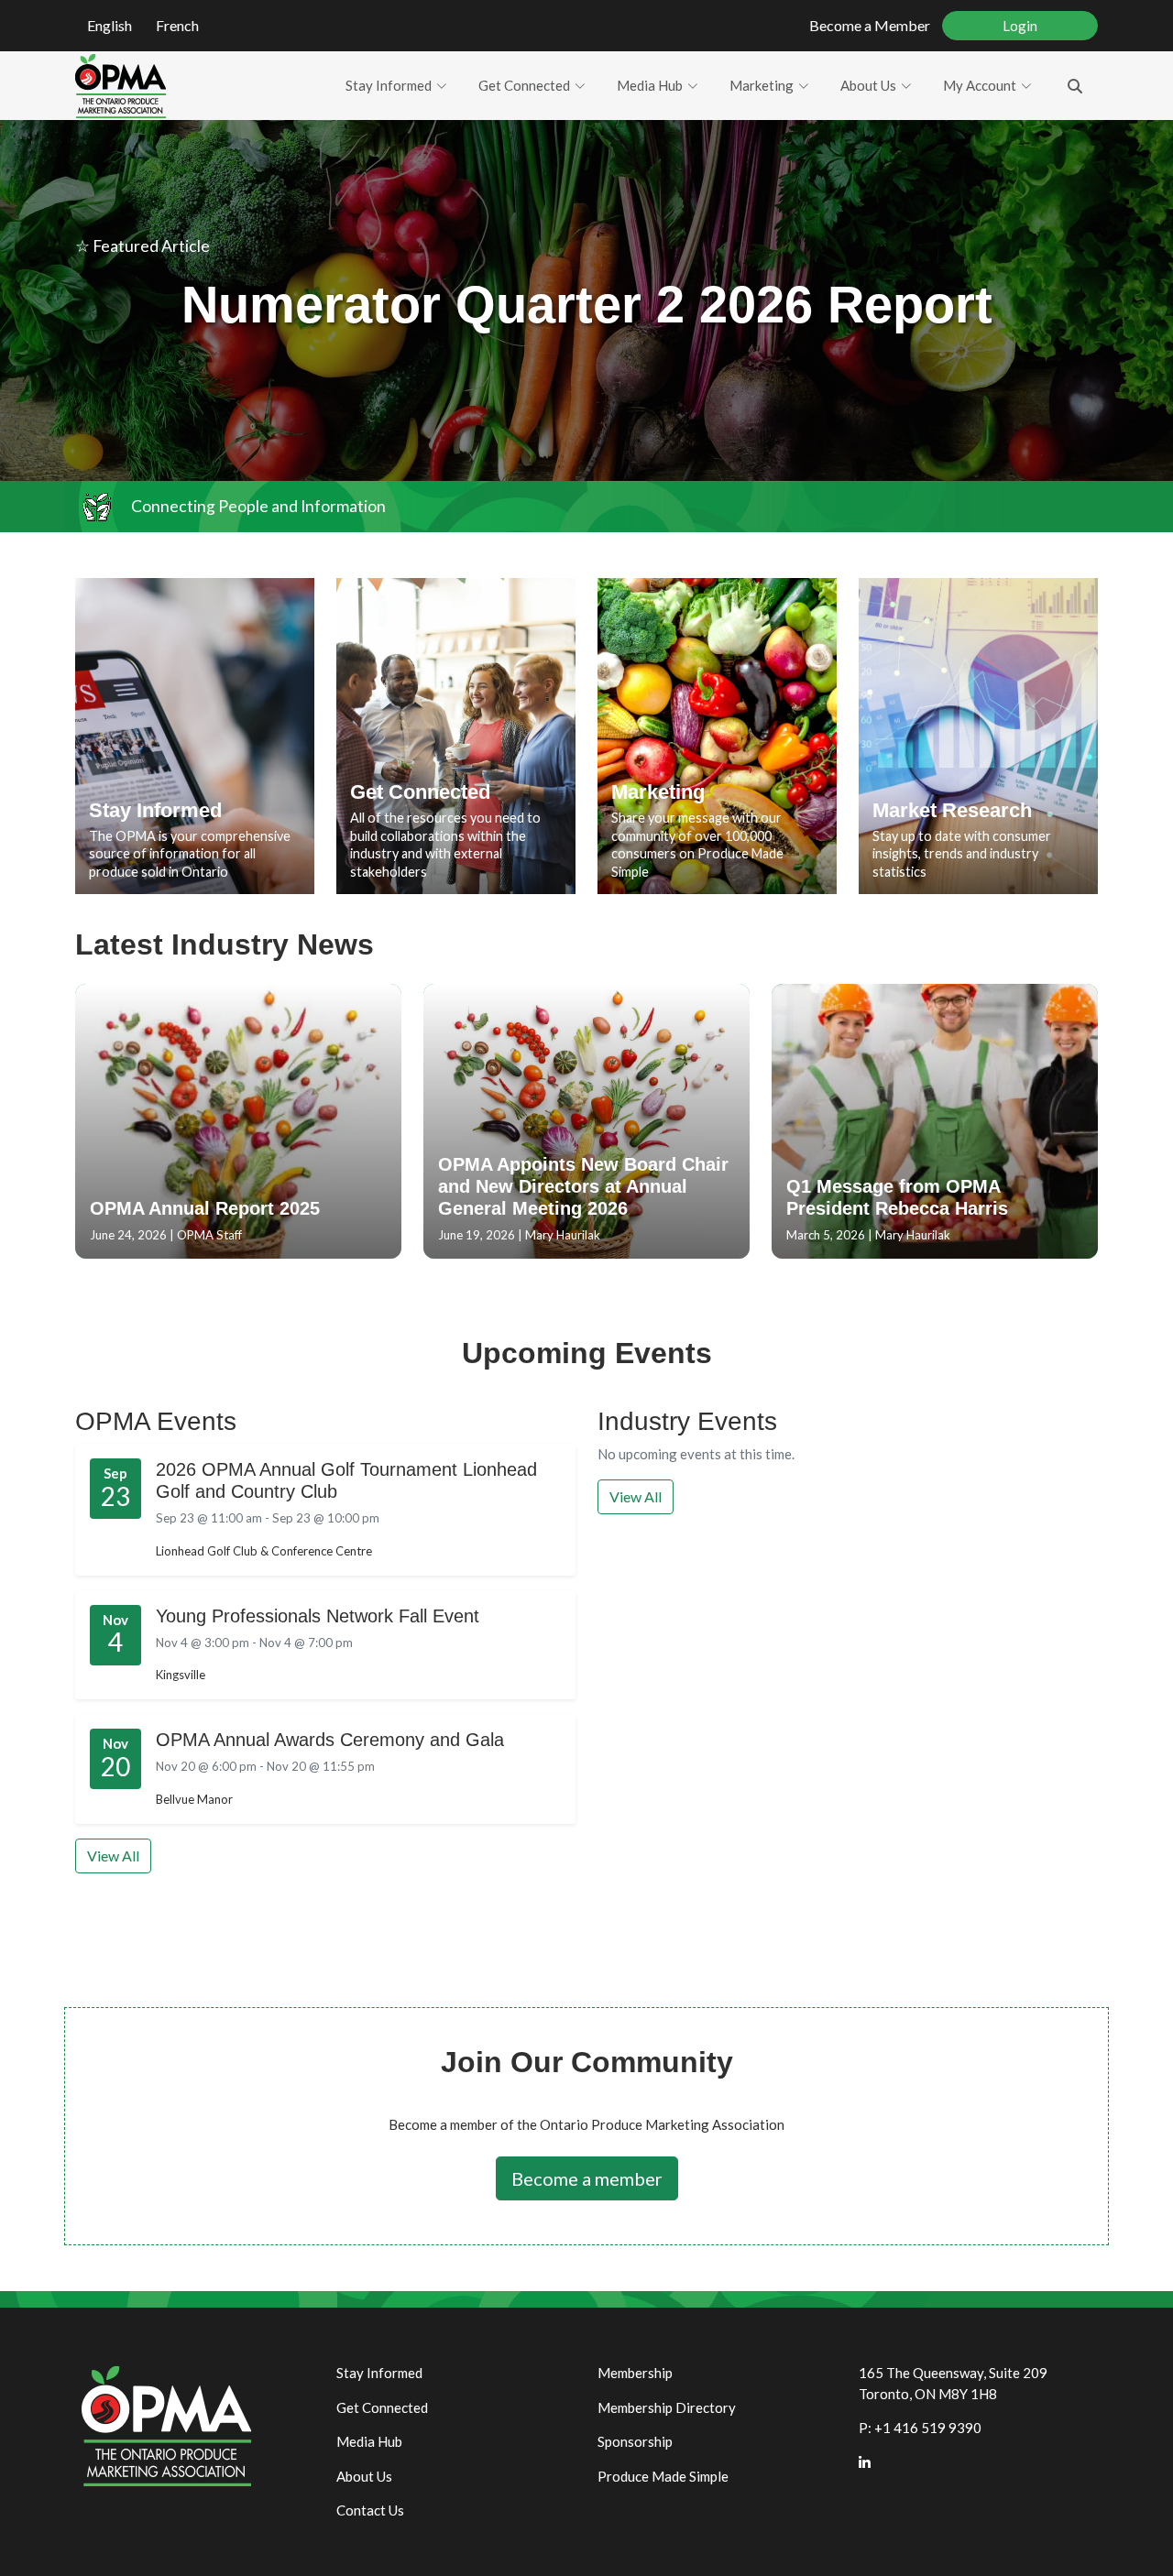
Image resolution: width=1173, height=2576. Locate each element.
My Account (980, 85)
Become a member (587, 2178)
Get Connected (524, 85)
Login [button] (1020, 26)
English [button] (110, 25)
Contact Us (370, 2510)
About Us (868, 85)
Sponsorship (635, 2441)
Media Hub (650, 85)
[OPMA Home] (121, 86)
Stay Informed (389, 85)
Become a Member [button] (870, 25)
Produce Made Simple (663, 2476)
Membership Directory (667, 2407)
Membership (635, 2373)
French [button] (177, 25)
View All (113, 1856)
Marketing (762, 85)
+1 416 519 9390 (928, 2428)
